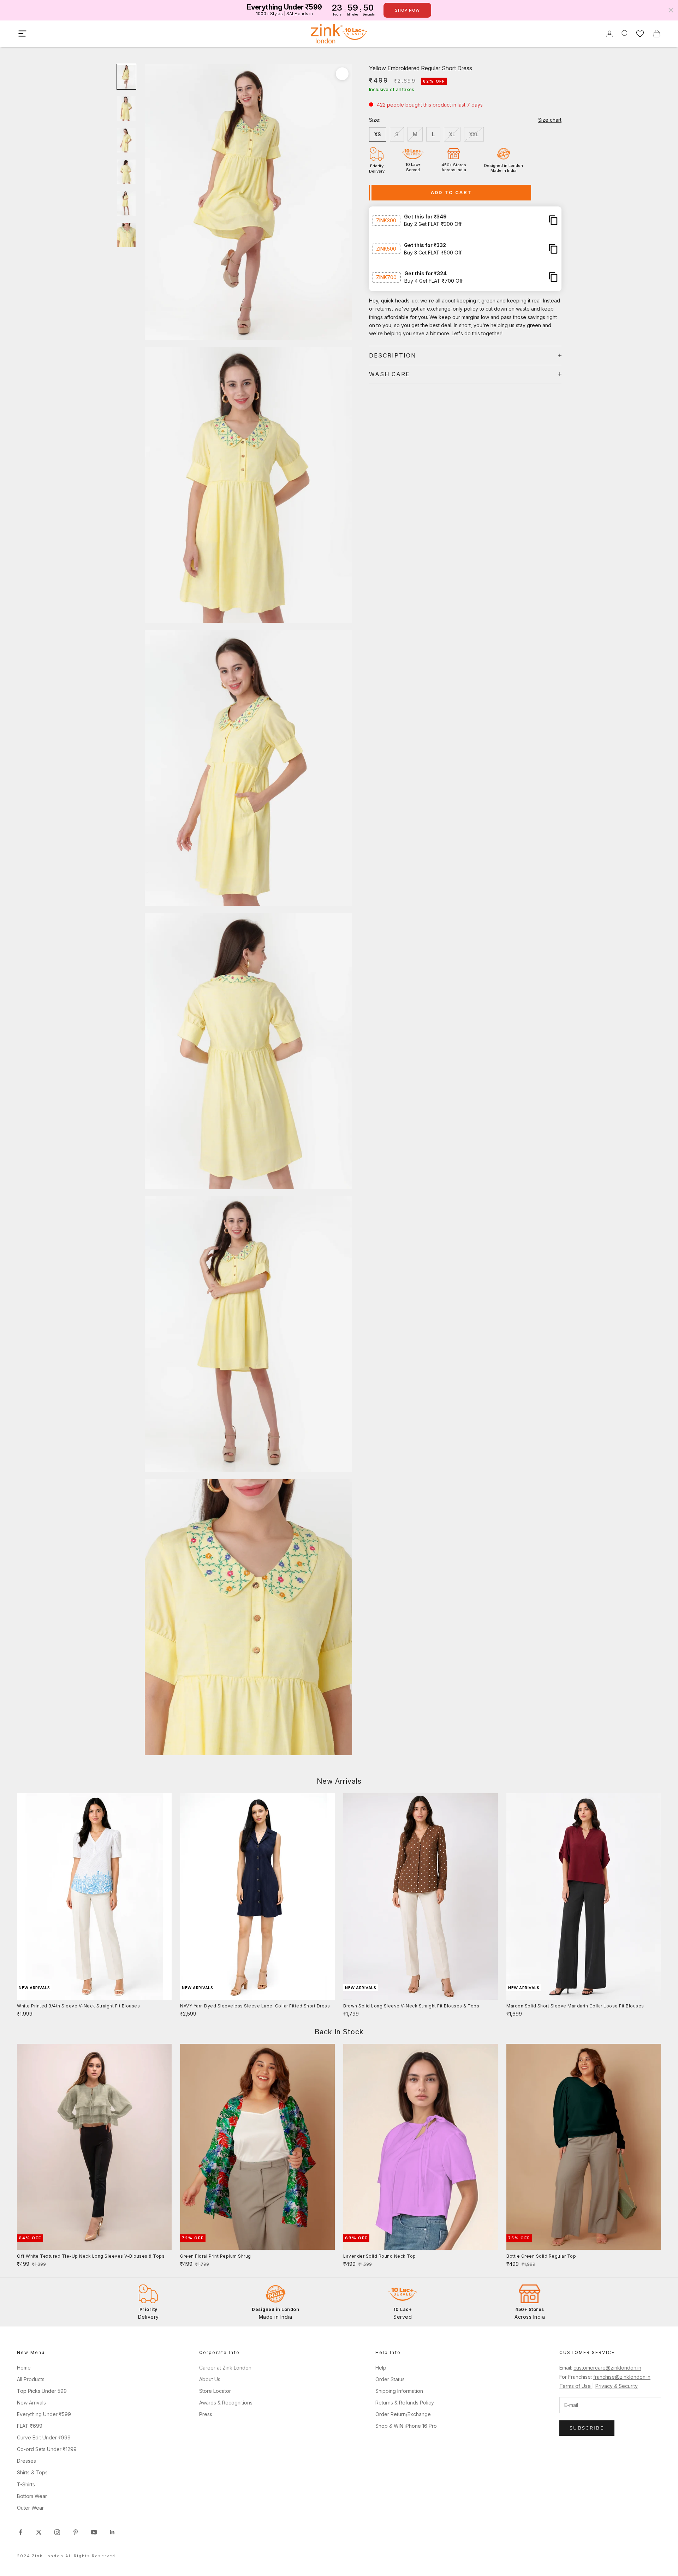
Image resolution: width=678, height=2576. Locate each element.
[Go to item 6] (126, 235)
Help (381, 2368)
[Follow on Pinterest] (76, 2532)
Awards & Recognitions (226, 2403)
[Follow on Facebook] (20, 2532)
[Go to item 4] (126, 172)
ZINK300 (386, 220)
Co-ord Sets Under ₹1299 (47, 2449)
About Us (210, 2379)
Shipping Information (399, 2391)
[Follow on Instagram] (57, 2532)
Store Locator (215, 2391)
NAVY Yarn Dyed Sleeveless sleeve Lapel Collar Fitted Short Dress (255, 2006)
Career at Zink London (225, 2368)
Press (206, 2414)
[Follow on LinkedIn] (112, 2532)
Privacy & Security (617, 2386)
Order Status (390, 2379)
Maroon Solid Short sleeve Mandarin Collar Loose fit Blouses (575, 2006)
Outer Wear (30, 2508)
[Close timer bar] (671, 10)
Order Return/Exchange (403, 2414)
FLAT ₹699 (30, 2426)
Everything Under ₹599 (44, 2414)
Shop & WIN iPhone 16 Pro (406, 2426)
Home (24, 2368)
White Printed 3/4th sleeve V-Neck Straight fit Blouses (78, 2006)
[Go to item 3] (126, 140)
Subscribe (587, 2428)
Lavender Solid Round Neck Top (380, 2256)
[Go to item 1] (126, 77)
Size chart (550, 120)
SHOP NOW (407, 10)
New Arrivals (31, 2403)
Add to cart (451, 192)
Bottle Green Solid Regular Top (541, 2256)
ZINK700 (386, 277)
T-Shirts (26, 2484)
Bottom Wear (32, 2496)
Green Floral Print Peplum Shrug (216, 2256)
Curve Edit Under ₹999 (44, 2437)
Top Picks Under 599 (42, 2391)
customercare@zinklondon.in (607, 2368)
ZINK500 (386, 249)
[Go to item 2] (126, 108)
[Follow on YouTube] (94, 2532)
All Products (31, 2379)
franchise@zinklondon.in (622, 2377)
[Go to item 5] (126, 203)
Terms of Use (576, 2386)
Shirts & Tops (32, 2472)
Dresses (26, 2461)
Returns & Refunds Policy (405, 2403)
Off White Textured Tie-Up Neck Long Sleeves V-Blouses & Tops (91, 2256)
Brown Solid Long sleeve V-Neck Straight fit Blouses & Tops (411, 2006)
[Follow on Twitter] (39, 2532)
